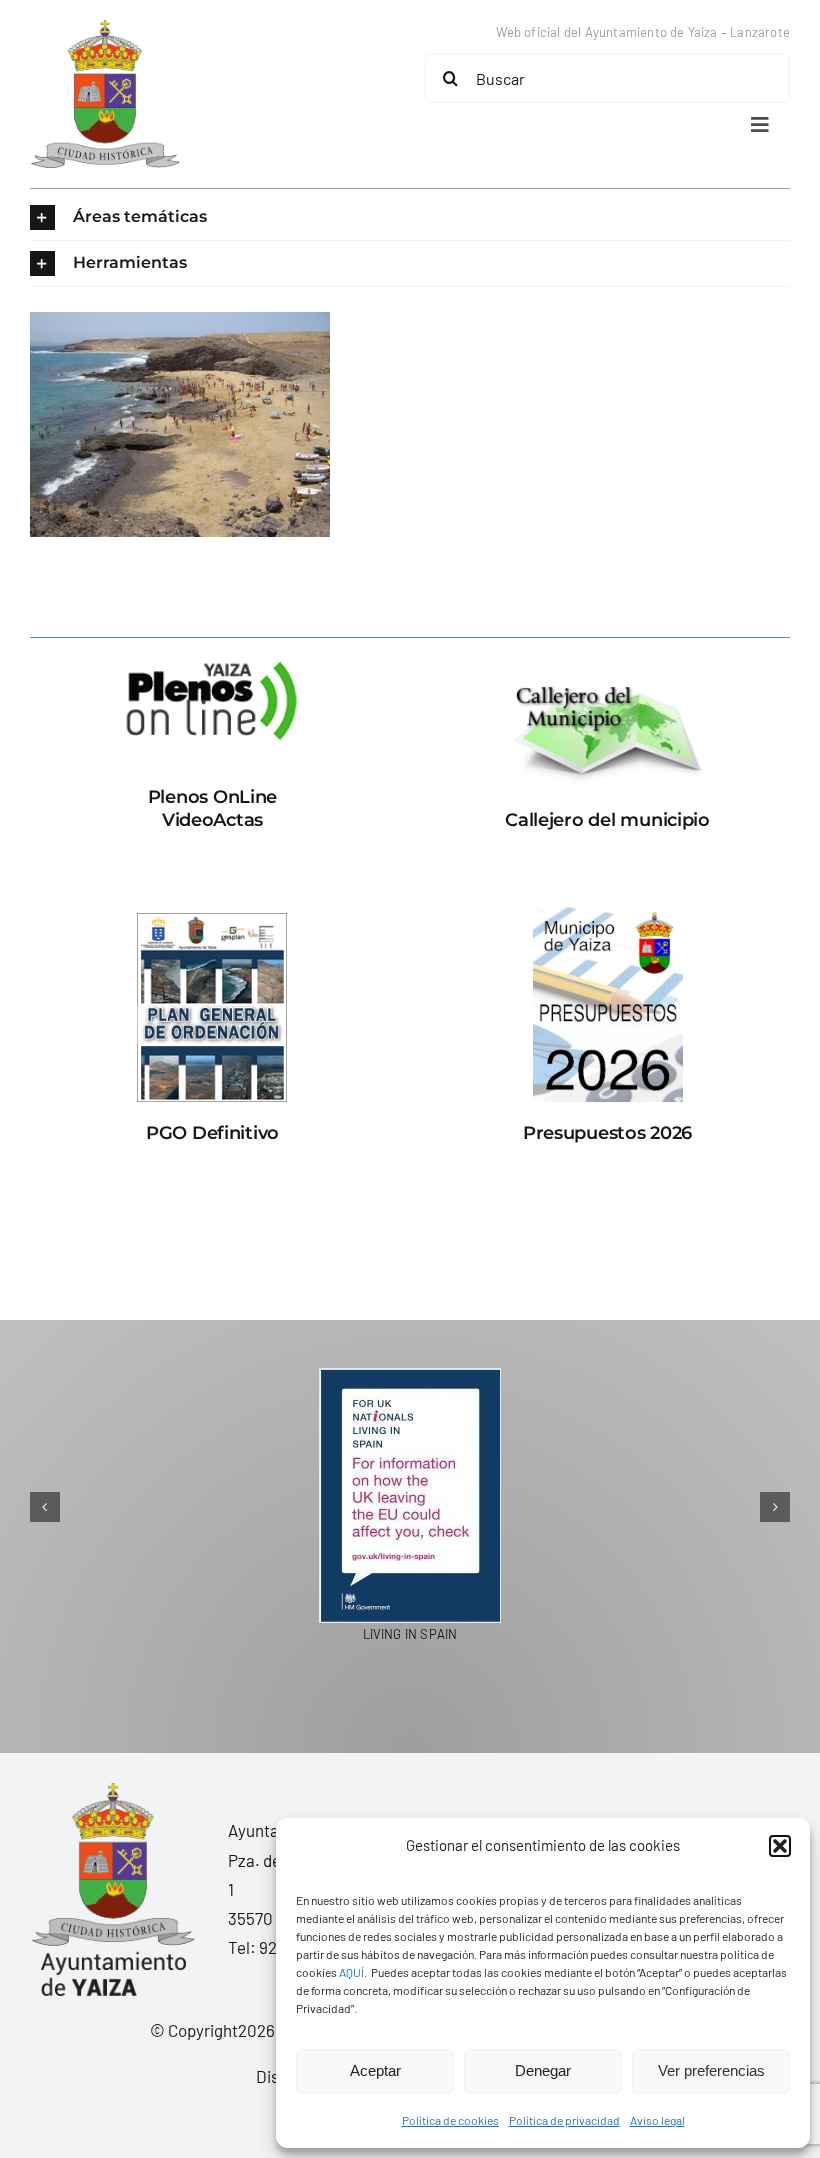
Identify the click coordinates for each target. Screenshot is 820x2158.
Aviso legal (657, 2120)
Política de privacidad (564, 2120)
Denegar (543, 2070)
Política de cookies (450, 2120)
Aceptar (375, 2070)
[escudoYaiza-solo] (105, 28)
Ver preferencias (711, 2070)
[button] (780, 1846)
